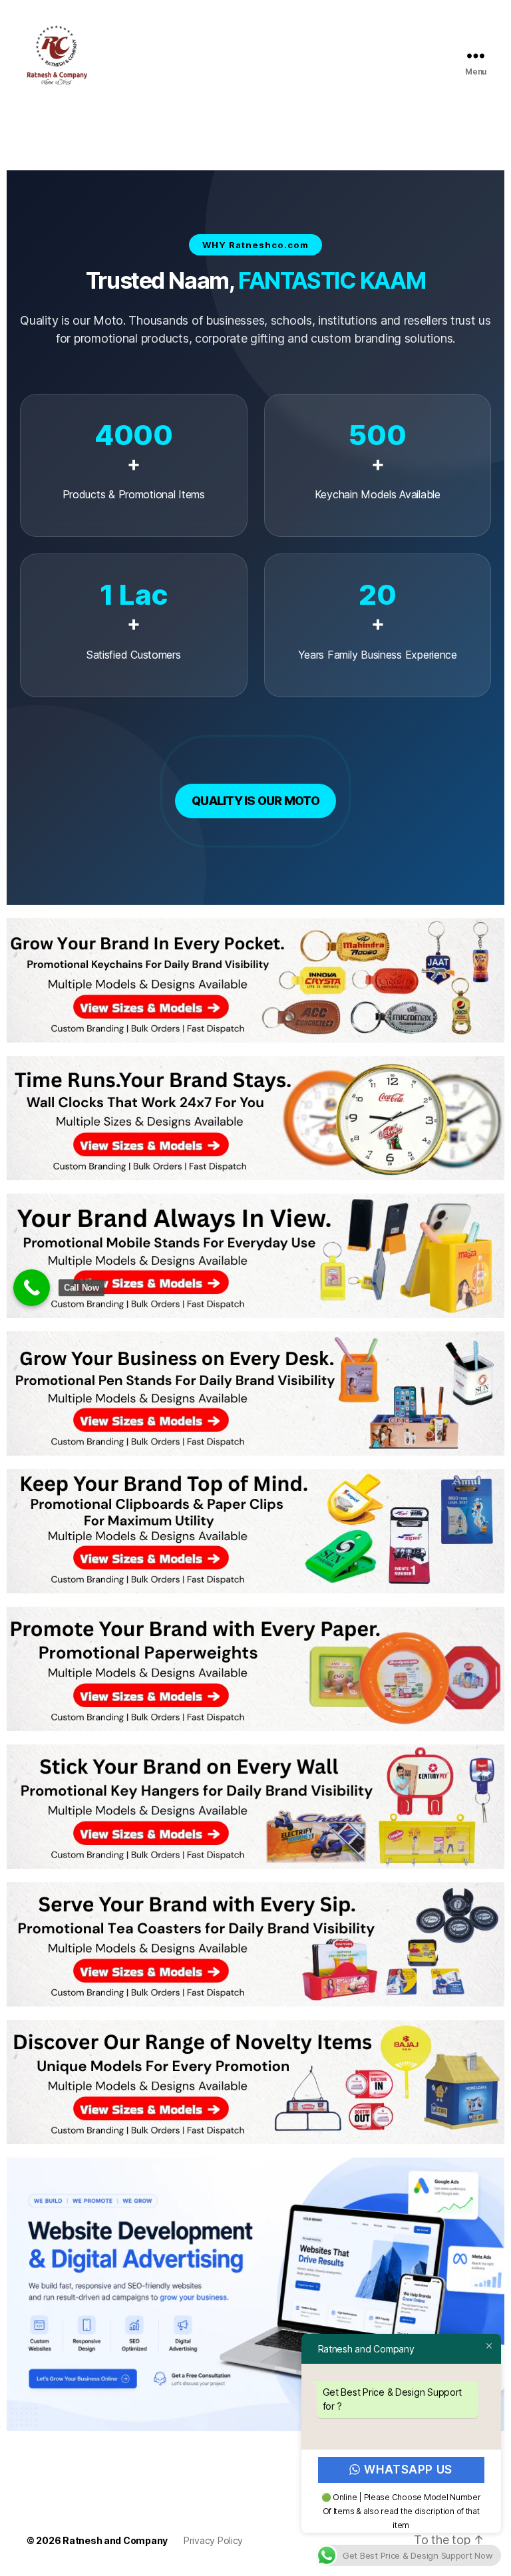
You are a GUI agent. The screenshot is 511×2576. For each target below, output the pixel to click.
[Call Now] (32, 1288)
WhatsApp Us (409, 2470)
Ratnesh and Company (115, 2540)
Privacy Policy (213, 2540)
